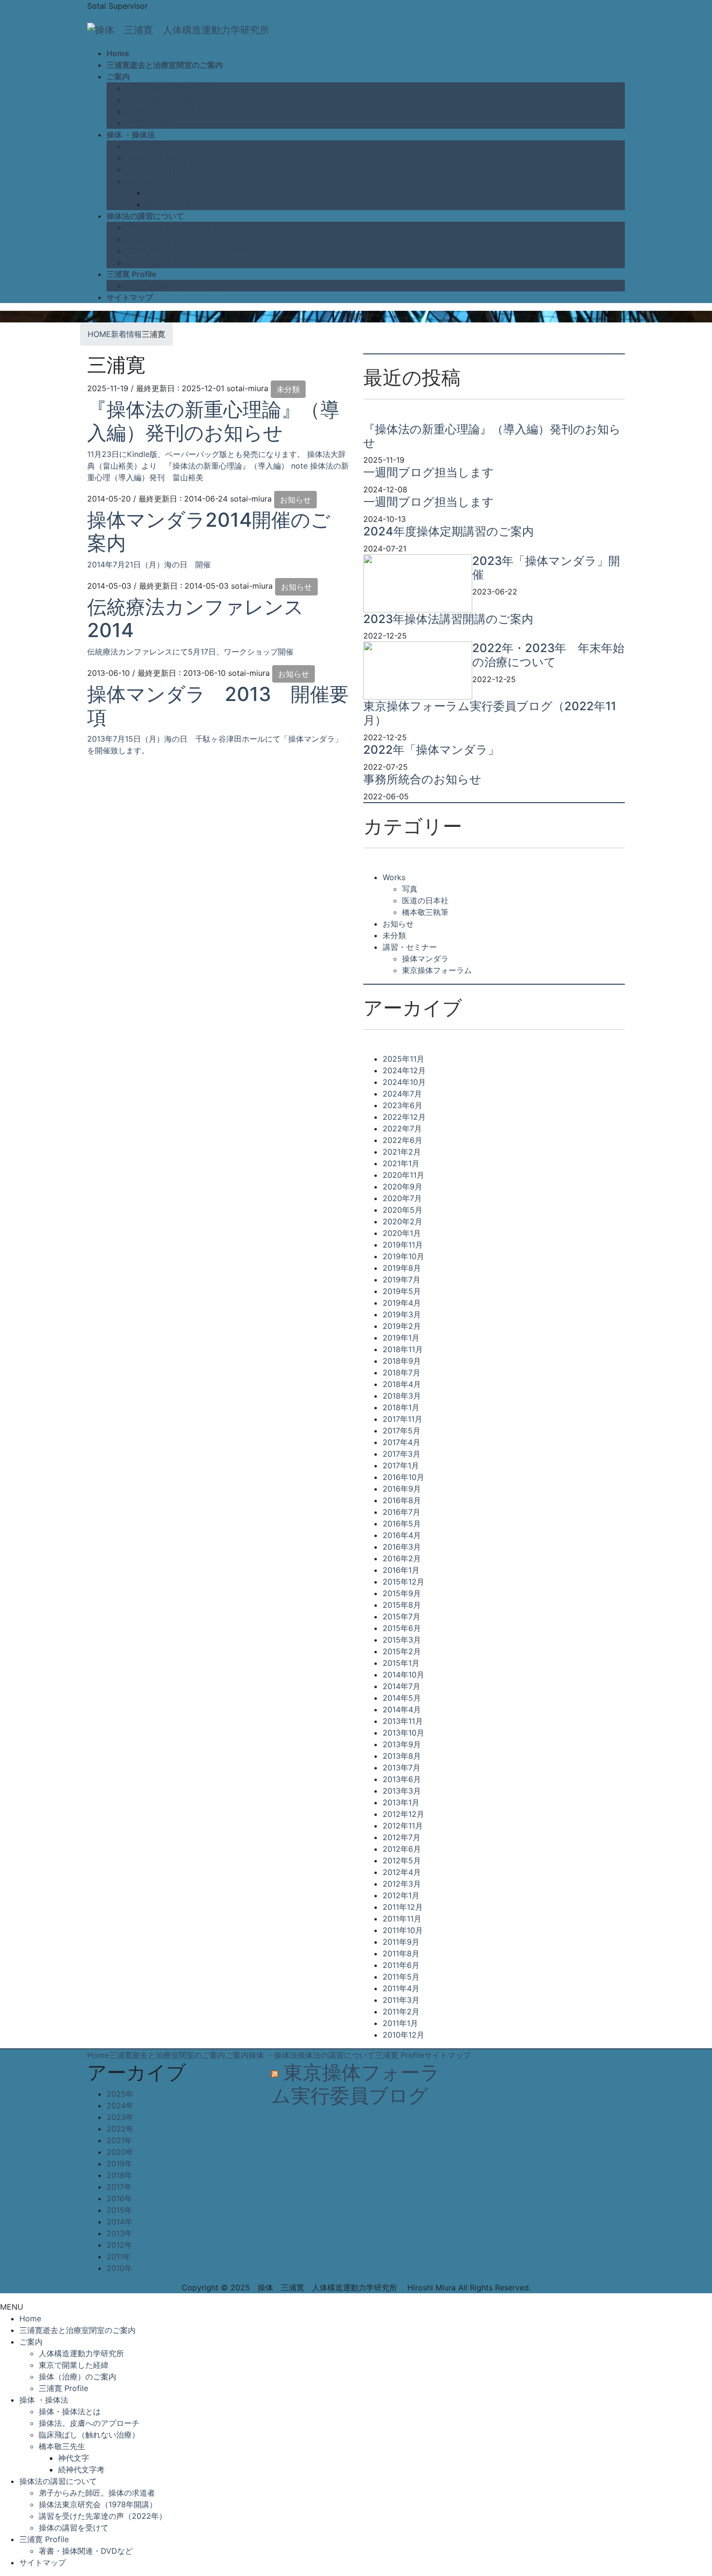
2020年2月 (402, 1221)
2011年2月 (401, 2012)
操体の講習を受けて (161, 262)
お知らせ (295, 500)
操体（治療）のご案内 (165, 111)
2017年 (119, 2187)
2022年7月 (402, 1128)
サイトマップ (448, 2055)
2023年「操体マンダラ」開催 (546, 568)
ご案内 (237, 2055)
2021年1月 (401, 1163)
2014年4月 (402, 1709)
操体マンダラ (425, 959)
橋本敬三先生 (149, 181)
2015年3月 (402, 1640)
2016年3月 (402, 1547)
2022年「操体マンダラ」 (431, 750)
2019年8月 (402, 1268)
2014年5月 (402, 1698)
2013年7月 (402, 1768)
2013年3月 (402, 1791)
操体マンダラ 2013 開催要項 (218, 706)
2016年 (119, 2198)
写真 (410, 889)
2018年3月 (402, 1396)
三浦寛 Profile (151, 123)
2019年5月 (402, 1291)
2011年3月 (401, 2000)
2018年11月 (403, 1349)
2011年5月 (401, 1977)
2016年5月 (402, 1524)
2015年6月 (402, 1628)
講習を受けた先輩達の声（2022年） (190, 251)
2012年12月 (403, 1814)
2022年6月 (402, 1140)
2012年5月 (402, 1860)
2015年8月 (402, 1605)
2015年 (119, 2210)
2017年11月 (402, 1419)
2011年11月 (402, 1919)
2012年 (119, 2245)
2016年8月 (402, 1500)
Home (98, 2055)
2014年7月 (402, 1686)
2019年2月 (402, 1326)
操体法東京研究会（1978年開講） (185, 239)
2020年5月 (402, 1210)
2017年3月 (402, 1454)
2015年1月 (401, 1663)
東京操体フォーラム (437, 970)
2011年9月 (401, 1942)
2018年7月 (402, 1372)
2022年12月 (404, 1117)
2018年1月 (401, 1407)
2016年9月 (402, 1489)
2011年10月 (403, 1930)
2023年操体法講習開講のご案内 (448, 619)
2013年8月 (402, 1756)
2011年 (119, 2256)
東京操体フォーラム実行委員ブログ (356, 2084)
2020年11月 (403, 1175)
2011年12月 (403, 1907)
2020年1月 (402, 1233)
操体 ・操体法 (273, 2055)
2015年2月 (402, 1651)
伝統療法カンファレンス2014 (195, 618)
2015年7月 (402, 1616)
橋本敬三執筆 (425, 912)
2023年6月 (402, 1105)
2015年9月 (402, 1593)
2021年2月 (402, 1152)
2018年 (119, 2175)
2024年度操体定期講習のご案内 (449, 531)
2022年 (120, 2129)
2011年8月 (401, 1953)
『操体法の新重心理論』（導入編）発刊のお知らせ (213, 421)
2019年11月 (403, 1245)
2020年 (120, 2152)
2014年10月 (403, 1675)
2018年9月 (402, 1361)
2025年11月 (403, 1059)
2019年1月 (401, 1338)
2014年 (119, 2222)
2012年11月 (403, 1826)
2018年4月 (402, 1384)
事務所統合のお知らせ (422, 779)
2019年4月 (402, 1303)
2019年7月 (402, 1280)
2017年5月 (402, 1431)
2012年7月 (402, 1837)
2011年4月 (401, 1988)
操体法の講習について (336, 2055)
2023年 (120, 2117)
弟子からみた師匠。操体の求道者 (184, 228)
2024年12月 (404, 1070)
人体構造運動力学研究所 (169, 88)
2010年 (119, 2268)
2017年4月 (402, 1442)
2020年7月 (402, 1198)
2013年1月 (401, 1802)
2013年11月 (403, 1721)
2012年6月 (402, 1849)
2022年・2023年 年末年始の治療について (548, 655)
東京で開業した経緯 (161, 100)
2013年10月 (403, 1733)
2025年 (120, 2094)
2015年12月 (403, 1582)
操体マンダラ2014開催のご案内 (209, 531)
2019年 (119, 2164)
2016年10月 (403, 1477)
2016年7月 (402, 1512)
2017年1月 (401, 1465)
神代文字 (161, 193)
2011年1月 (400, 2023)
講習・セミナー (410, 947)
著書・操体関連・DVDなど (173, 286)
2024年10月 (404, 1082)
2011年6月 (401, 1965)
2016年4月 (402, 1535)
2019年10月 (403, 1256)
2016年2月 (402, 1558)
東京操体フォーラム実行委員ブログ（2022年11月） (490, 713)
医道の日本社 (425, 900)
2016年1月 (401, 1570)
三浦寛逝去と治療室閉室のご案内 (167, 2055)
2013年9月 (402, 1744)
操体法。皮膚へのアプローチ (176, 158)
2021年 (119, 2140)
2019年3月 (402, 1314)
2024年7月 (402, 1094)
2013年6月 (402, 1779)
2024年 (120, 2105)
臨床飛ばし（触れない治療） (176, 169)
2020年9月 (402, 1187)
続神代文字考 (169, 204)
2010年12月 (403, 2035)
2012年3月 (402, 1884)
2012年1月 (401, 1895)
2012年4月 (402, 1872)
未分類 (288, 389)
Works (394, 877)
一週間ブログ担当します (429, 472)
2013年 (119, 2233)
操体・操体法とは (157, 146)
